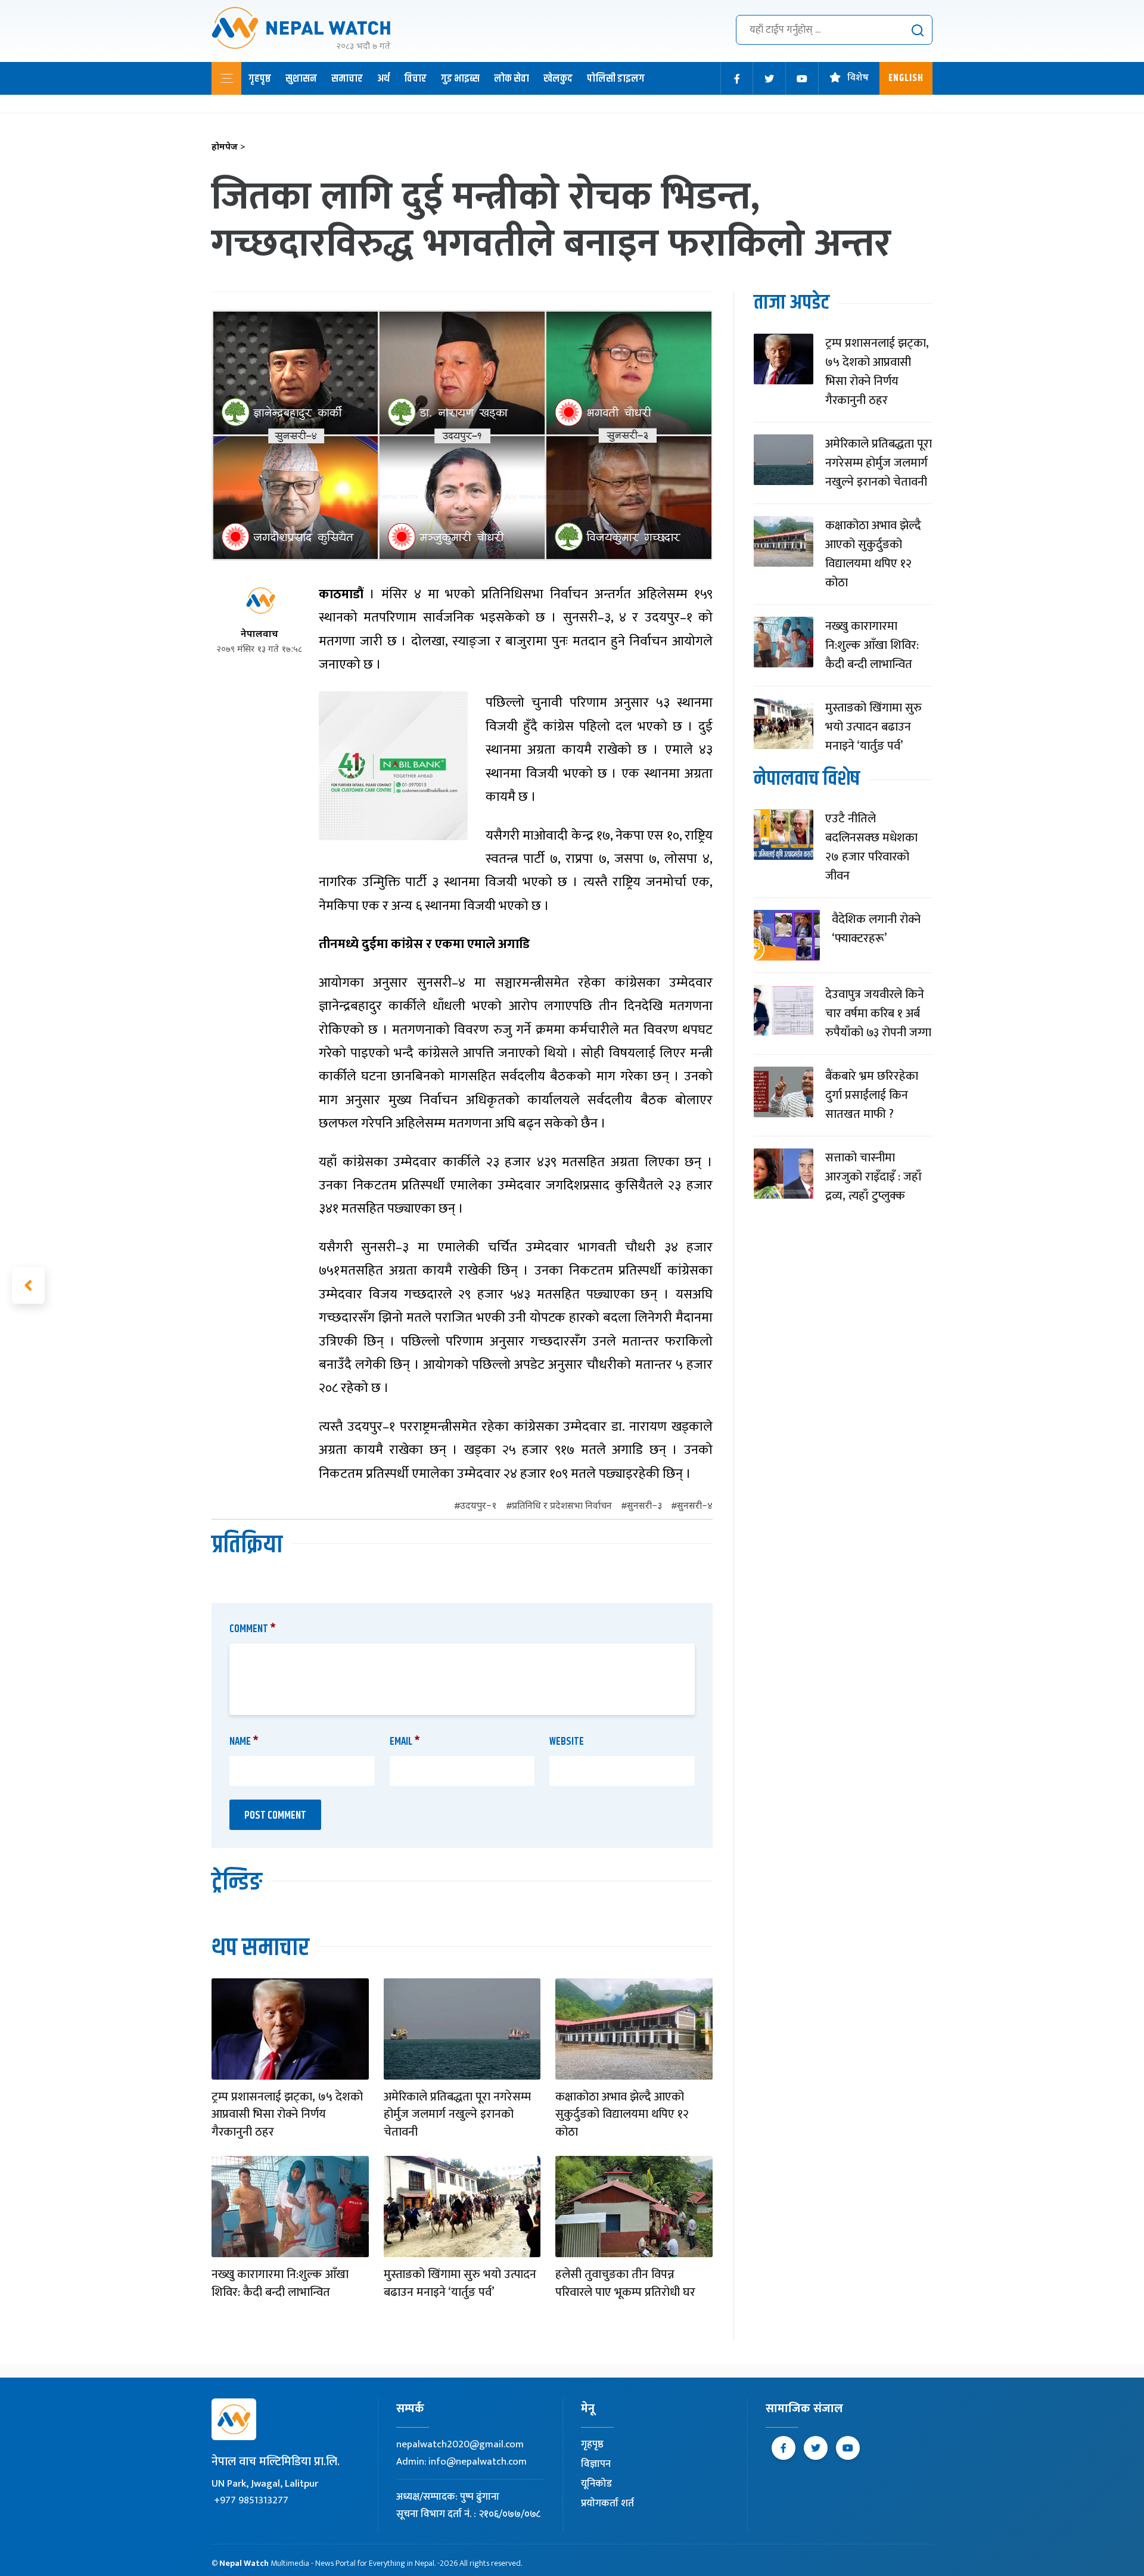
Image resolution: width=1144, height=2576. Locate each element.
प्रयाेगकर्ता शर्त (607, 2503)
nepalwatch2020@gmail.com (460, 2444)
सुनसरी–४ (695, 1507)
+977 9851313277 (251, 2500)
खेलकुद (558, 79)
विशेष (858, 78)
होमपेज (229, 147)
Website (567, 1742)
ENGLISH (906, 78)
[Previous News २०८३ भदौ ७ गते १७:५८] (28, 1285)
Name (244, 1742)
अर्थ (383, 79)
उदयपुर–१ (478, 1507)
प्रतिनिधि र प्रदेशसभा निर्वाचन (562, 1507)
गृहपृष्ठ (260, 79)
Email (405, 1742)
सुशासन (301, 79)
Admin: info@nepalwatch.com (461, 2462)
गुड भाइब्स (460, 79)
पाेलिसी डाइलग (616, 79)
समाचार (347, 79)
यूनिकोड (596, 2484)
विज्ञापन (596, 2464)
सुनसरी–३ (644, 1507)
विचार (415, 79)
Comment (253, 1629)
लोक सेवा (512, 79)
